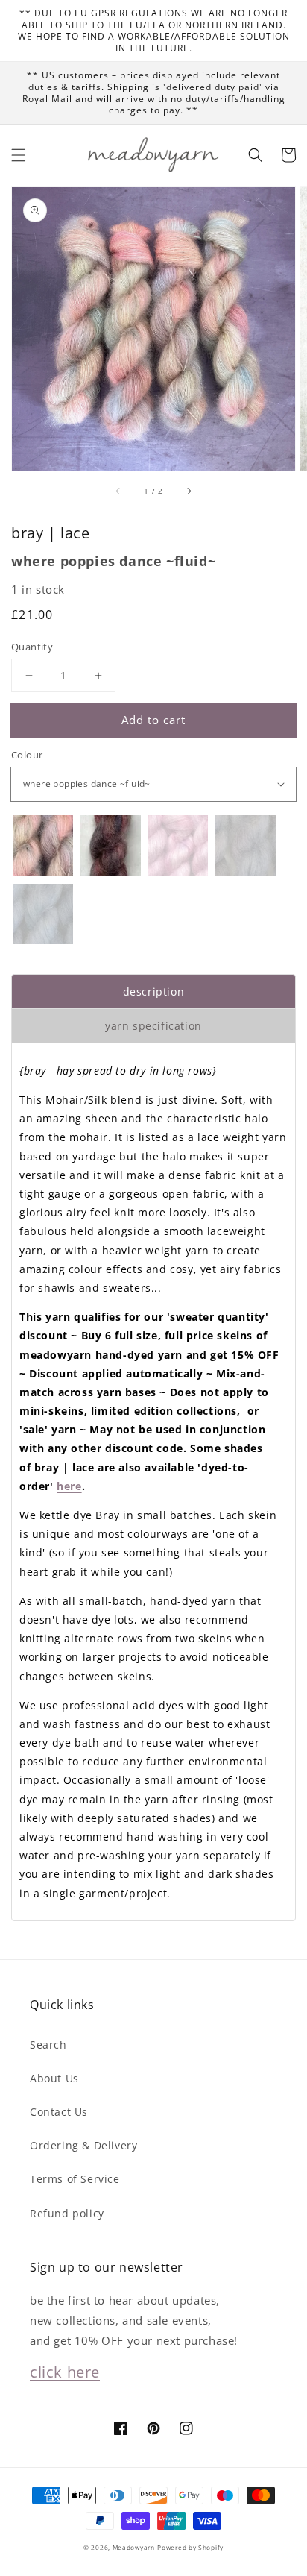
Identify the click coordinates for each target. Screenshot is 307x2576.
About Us (54, 2078)
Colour (27, 755)
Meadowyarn (134, 2547)
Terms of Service (75, 2179)
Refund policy (67, 2213)
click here (65, 2372)
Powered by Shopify (190, 2547)
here (69, 1486)
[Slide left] (118, 491)
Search (48, 2045)
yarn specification (153, 1026)
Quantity (32, 647)
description (154, 992)
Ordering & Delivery (83, 2145)
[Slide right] (189, 491)
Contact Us (59, 2112)
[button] (19, 155)
